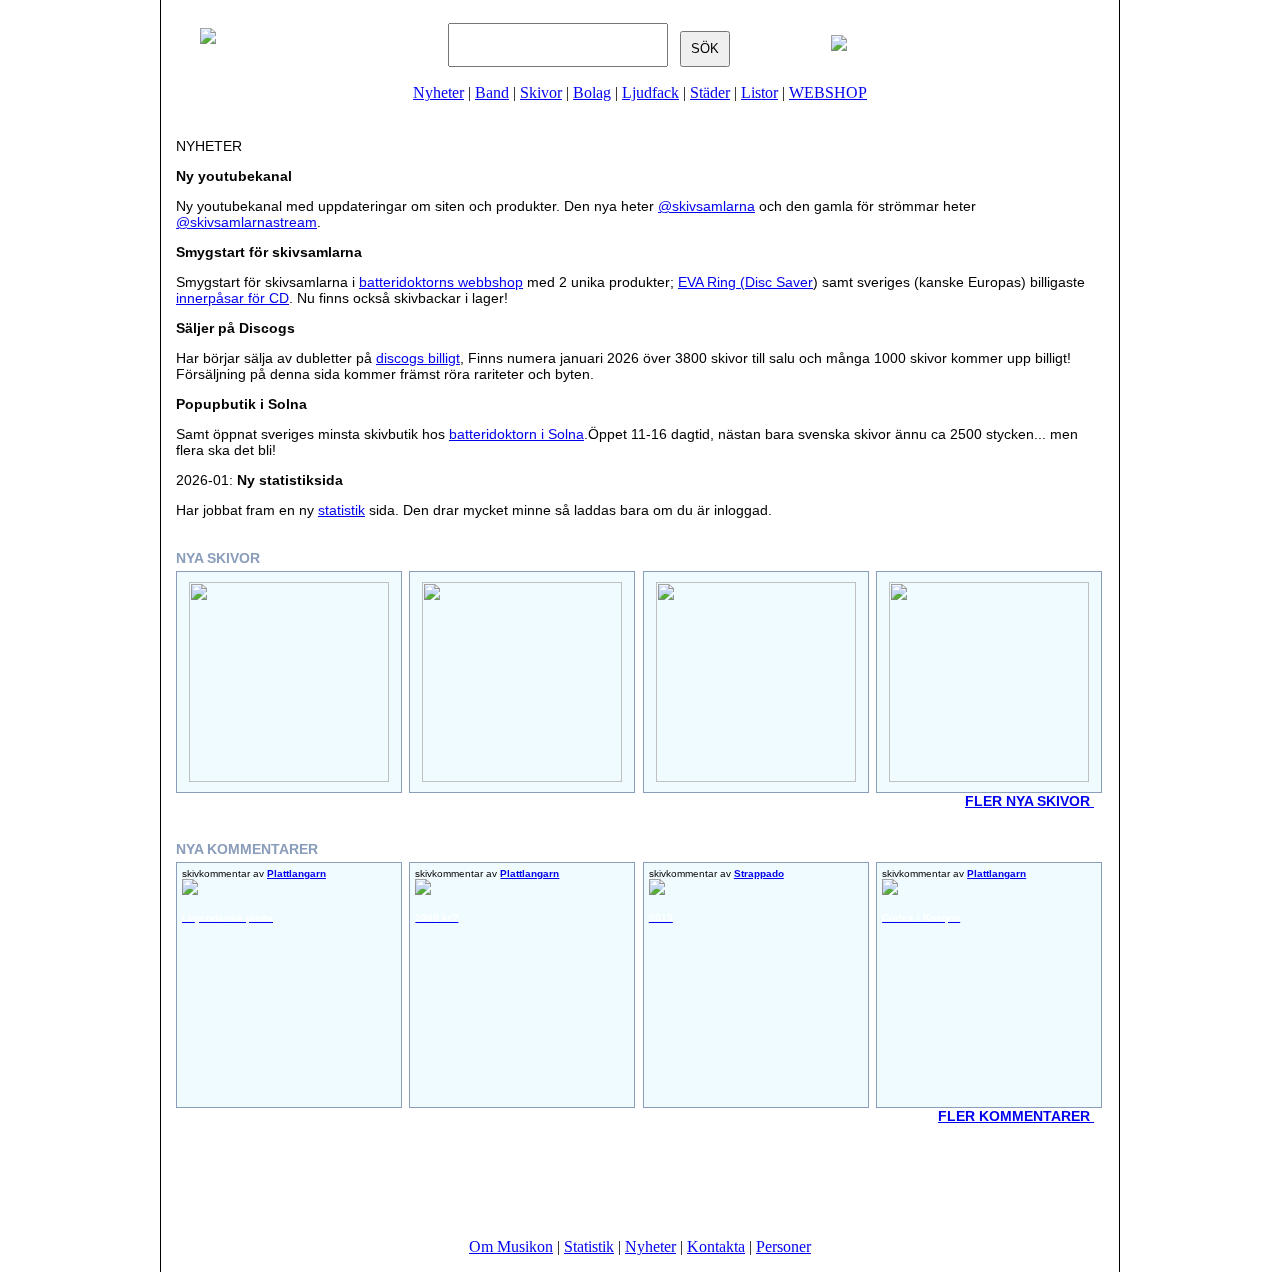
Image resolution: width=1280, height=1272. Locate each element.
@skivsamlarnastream (246, 222)
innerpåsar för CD (232, 298)
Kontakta (716, 1246)
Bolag (592, 92)
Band (492, 92)
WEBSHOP (828, 92)
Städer (710, 92)
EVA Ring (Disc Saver (745, 282)
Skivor (541, 92)
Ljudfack (650, 92)
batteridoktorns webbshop (441, 282)
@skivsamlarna (706, 206)
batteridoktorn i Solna (516, 434)
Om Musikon (511, 1246)
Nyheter (438, 92)
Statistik (589, 1246)
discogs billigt (418, 358)
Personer (783, 1246)
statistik (341, 510)
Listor (759, 92)
